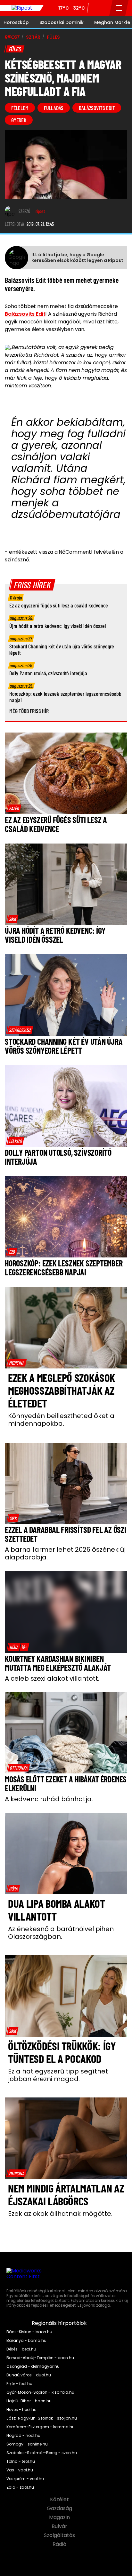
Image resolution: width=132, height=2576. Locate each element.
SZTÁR (33, 37)
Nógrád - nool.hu (23, 2436)
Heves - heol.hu (21, 2410)
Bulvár (60, 2526)
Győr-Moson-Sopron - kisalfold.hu (40, 2392)
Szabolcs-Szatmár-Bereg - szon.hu (42, 2453)
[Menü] (119, 8)
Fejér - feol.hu (19, 2384)
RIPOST (12, 37)
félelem (20, 108)
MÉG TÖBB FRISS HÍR (29, 711)
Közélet (60, 2500)
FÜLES (53, 37)
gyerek (19, 120)
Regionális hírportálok (60, 2323)
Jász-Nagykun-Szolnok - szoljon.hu (42, 2418)
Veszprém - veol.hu (25, 2479)
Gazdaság (60, 2509)
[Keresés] (103, 8)
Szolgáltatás (60, 2535)
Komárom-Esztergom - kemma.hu (41, 2427)
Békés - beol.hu (21, 2349)
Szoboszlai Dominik (62, 22)
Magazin (60, 2517)
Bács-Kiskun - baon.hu (29, 2332)
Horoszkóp (16, 22)
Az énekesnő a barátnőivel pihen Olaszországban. (61, 1933)
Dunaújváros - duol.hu (29, 2375)
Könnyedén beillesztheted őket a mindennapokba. (61, 1420)
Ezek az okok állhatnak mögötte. (60, 2214)
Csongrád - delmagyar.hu (33, 2366)
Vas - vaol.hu (20, 2470)
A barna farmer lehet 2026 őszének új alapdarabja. (65, 1553)
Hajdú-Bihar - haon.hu (29, 2401)
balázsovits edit (97, 108)
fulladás (54, 108)
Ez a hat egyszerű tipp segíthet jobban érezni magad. (58, 2075)
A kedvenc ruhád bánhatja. (49, 1799)
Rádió (60, 2544)
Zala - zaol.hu (20, 2487)
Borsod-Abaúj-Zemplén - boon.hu (40, 2358)
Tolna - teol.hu (21, 2461)
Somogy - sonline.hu (27, 2444)
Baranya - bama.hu (26, 2341)
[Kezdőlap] (22, 8)
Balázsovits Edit (25, 314)
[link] (14, 808)
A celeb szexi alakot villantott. (52, 1678)
